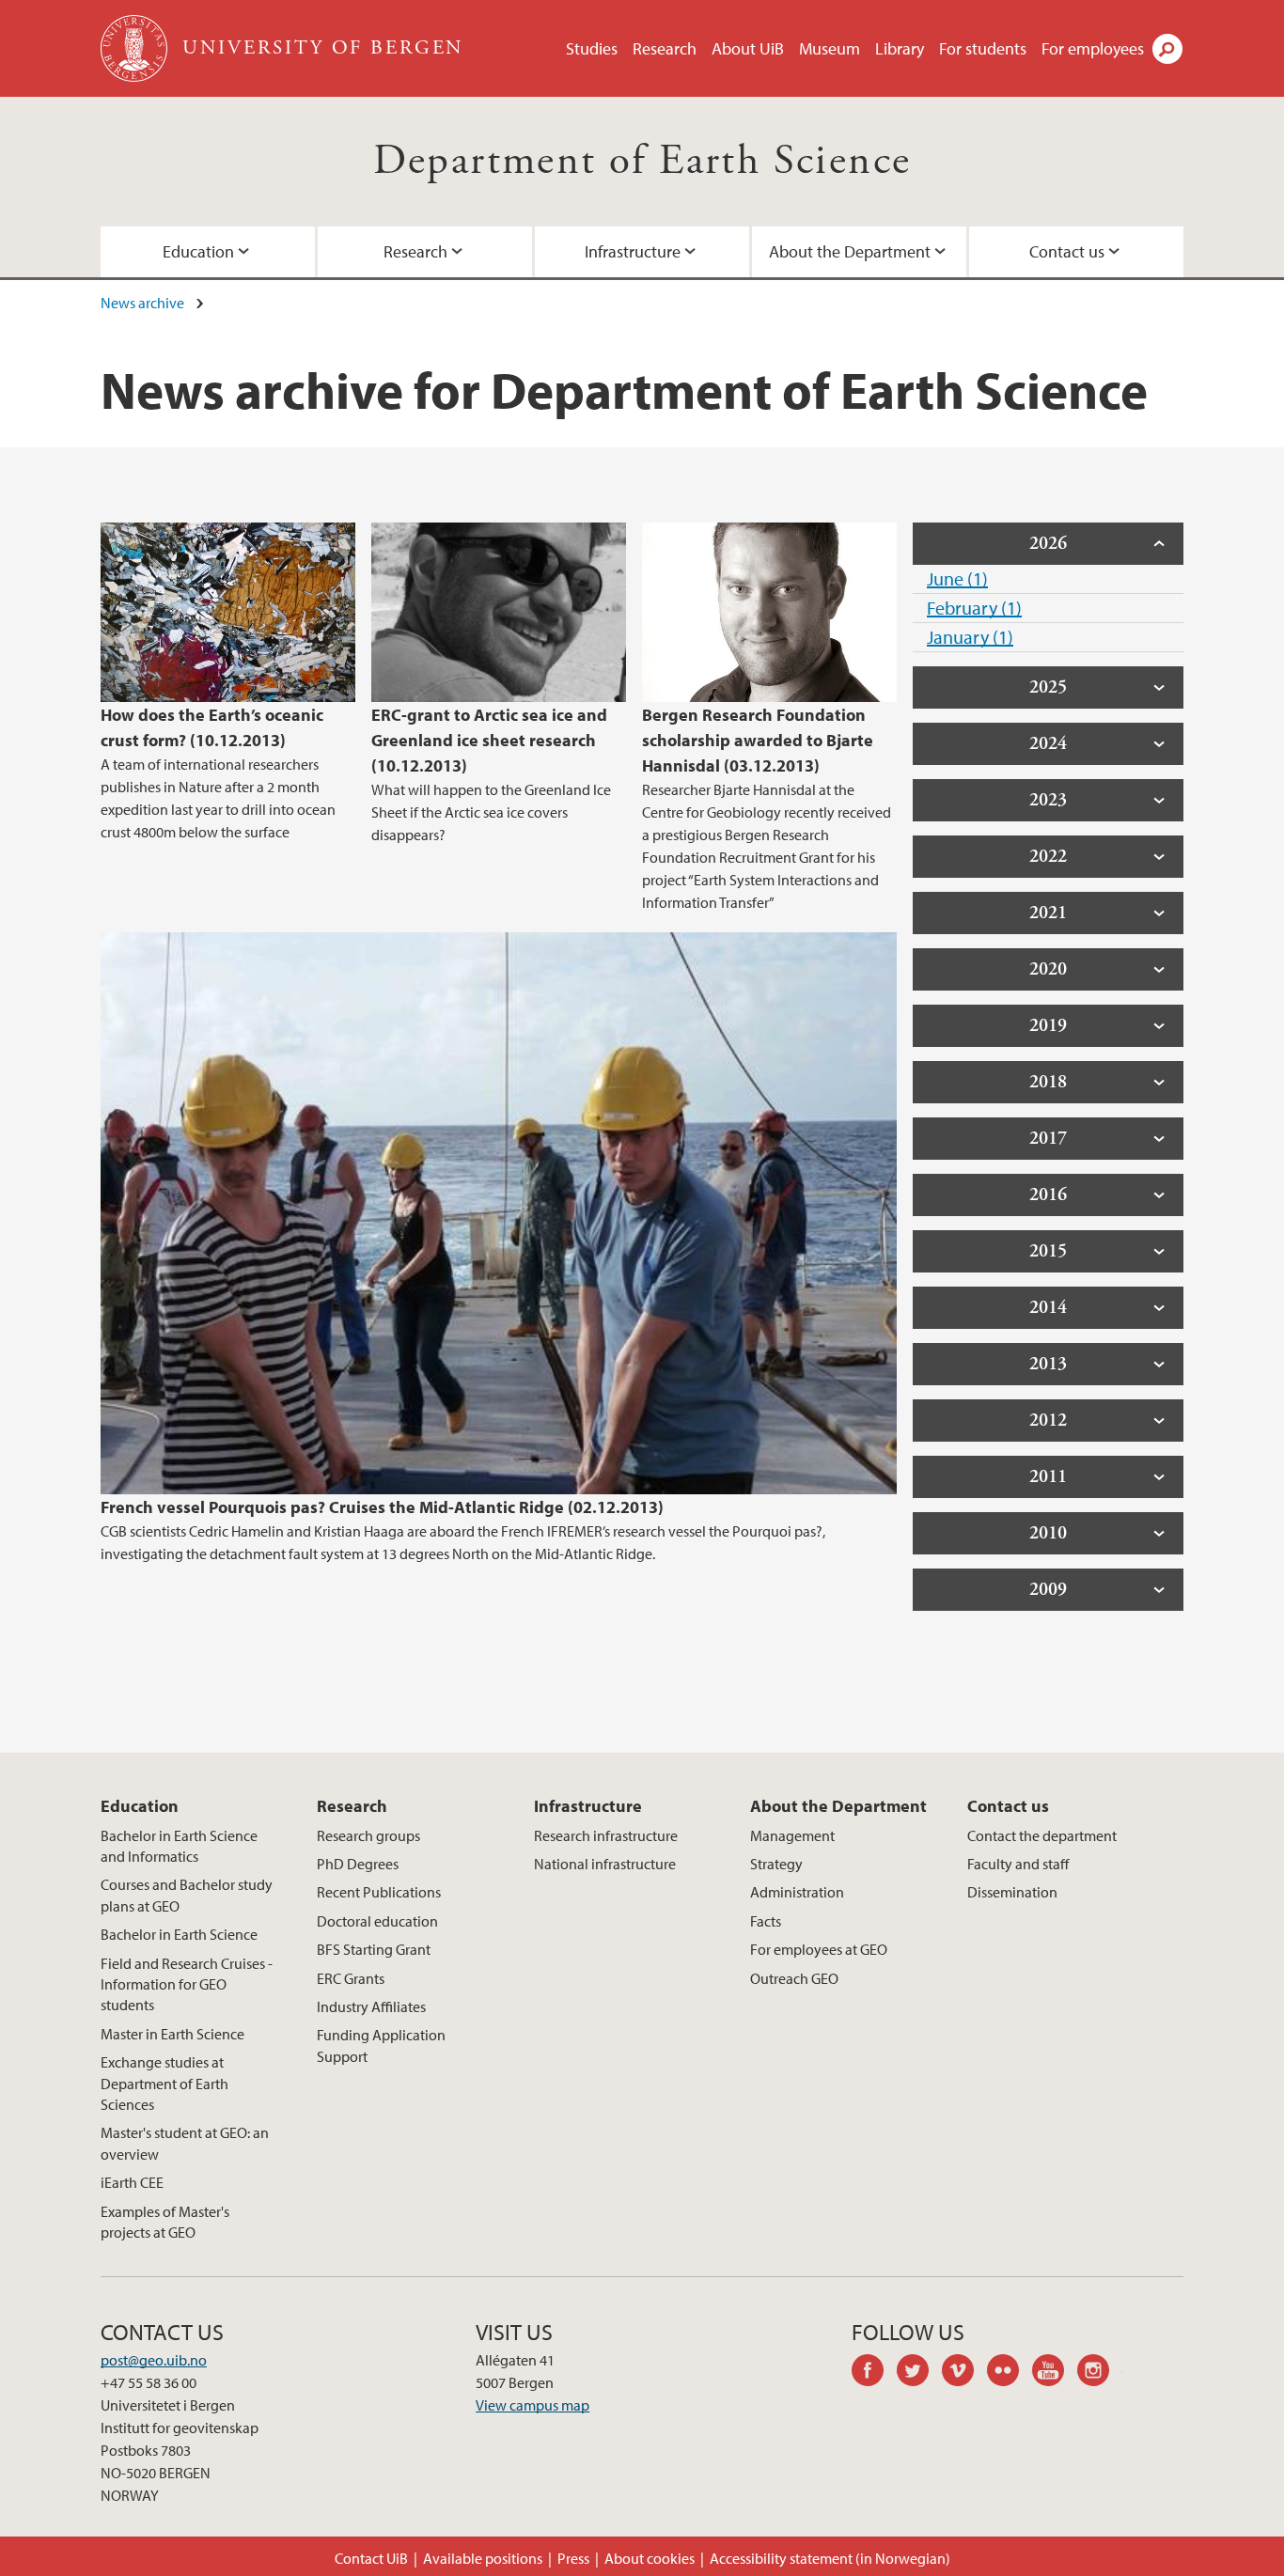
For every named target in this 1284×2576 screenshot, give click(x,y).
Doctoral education (377, 1921)
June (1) (957, 578)
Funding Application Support (381, 2045)
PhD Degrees (358, 1864)
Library (900, 48)
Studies (592, 48)
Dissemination (1012, 1892)
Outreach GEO (794, 1978)
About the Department (850, 251)
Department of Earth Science (642, 161)
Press (573, 2558)
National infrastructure (605, 1864)
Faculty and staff (1018, 1864)
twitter (919, 2373)
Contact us (1067, 251)
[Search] (1167, 49)
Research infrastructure (606, 1835)
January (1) (970, 637)
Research (665, 48)
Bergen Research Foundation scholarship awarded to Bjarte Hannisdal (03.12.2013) (758, 740)
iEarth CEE (132, 2182)
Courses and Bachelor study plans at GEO (187, 1895)
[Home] (136, 48)
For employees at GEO (819, 1949)
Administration (797, 1892)
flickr (1010, 2373)
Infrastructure (633, 251)
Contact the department (1042, 1835)
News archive (142, 303)
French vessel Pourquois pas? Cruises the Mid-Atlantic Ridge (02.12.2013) (382, 1507)
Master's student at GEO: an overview (185, 2143)
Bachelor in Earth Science (179, 1934)
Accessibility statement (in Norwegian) (830, 2558)
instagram (1100, 2373)
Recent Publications (379, 1892)
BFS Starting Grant (374, 1949)
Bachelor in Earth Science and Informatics (179, 1846)
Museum (830, 48)
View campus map (532, 2405)
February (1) (974, 608)
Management (792, 1835)
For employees (1093, 48)
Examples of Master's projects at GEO (165, 2222)
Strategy (776, 1864)
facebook (874, 2373)
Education (198, 251)
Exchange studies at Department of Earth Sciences (164, 2083)
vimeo (964, 2373)
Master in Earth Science (172, 2034)
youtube (1055, 2373)
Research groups (368, 1835)
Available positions (483, 2558)
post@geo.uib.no (154, 2360)
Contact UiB (371, 2558)
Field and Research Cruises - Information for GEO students (187, 1984)
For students (983, 48)
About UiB (748, 48)
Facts (766, 1921)
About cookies (650, 2558)
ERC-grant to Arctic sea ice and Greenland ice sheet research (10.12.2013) (489, 740)
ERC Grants (351, 1978)
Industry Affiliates (371, 2006)
